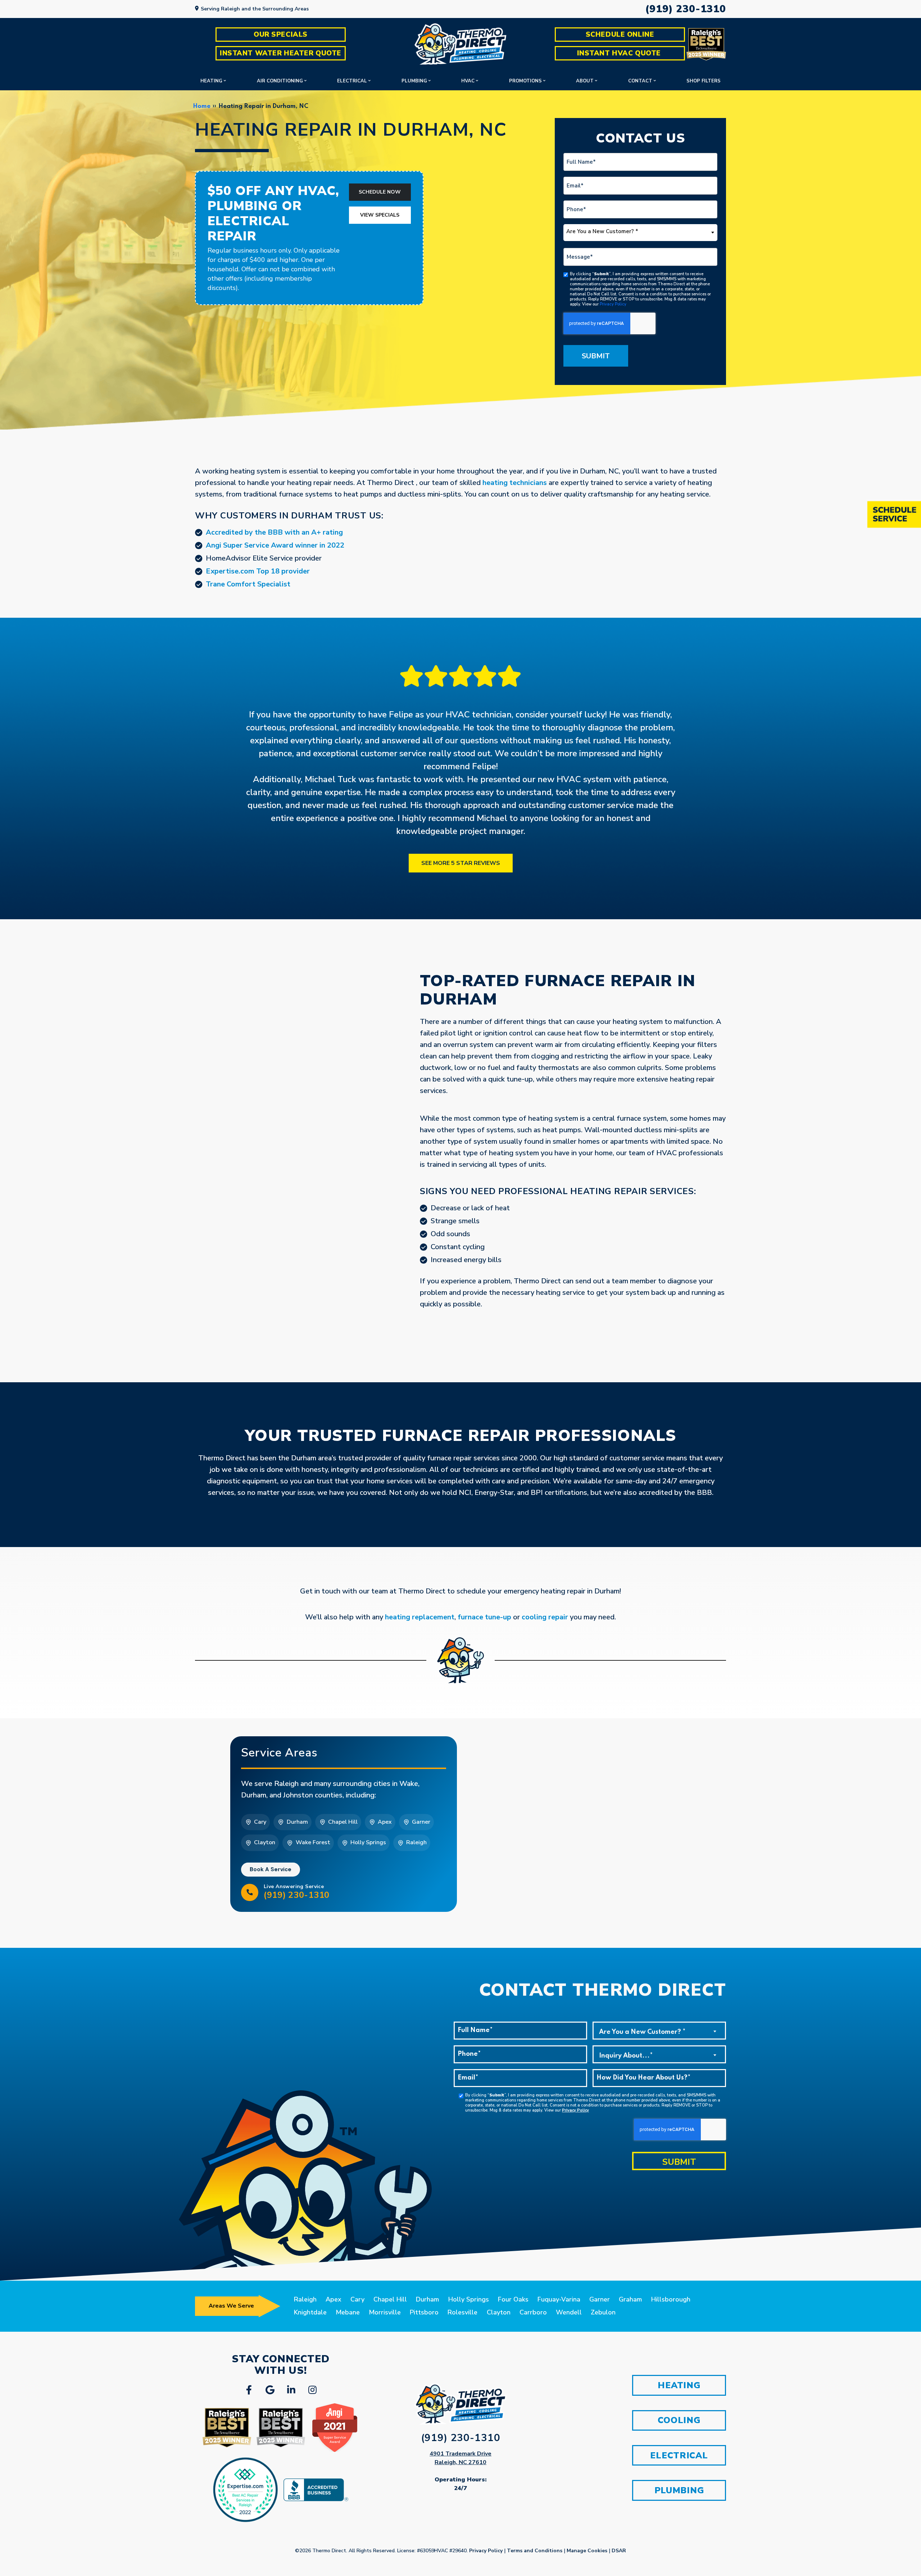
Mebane (348, 2312)
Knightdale (310, 2312)
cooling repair (545, 1617)
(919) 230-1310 (686, 9)
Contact (640, 81)
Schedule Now (380, 192)
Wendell (569, 2312)
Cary (357, 2299)
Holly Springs (469, 2299)
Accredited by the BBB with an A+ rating (274, 532)
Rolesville (462, 2312)
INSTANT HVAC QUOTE (620, 53)
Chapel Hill (390, 2299)
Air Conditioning (280, 81)
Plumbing (414, 81)
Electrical (352, 81)
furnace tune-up (484, 1617)
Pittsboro (424, 2312)
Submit (596, 356)
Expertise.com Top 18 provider (258, 571)
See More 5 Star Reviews (461, 863)
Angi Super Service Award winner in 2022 (275, 545)
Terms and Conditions (535, 2551)
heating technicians (515, 483)
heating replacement (420, 1617)
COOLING (679, 2420)
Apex (334, 2299)
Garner (600, 2299)
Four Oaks (513, 2299)
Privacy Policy (613, 304)
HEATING (679, 2385)
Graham (630, 2299)
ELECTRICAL (679, 2455)
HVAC (468, 81)
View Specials (380, 215)
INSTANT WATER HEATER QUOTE (281, 53)
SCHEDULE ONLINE (620, 35)
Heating (211, 81)
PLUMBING (679, 2490)
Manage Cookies (587, 2551)
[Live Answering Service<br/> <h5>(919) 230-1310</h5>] (250, 1892)
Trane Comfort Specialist (248, 584)
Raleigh (305, 2299)
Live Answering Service (297, 1892)
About (585, 81)
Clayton (499, 2312)
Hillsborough (671, 2299)
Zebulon (603, 2312)
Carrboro (533, 2312)
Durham (427, 2299)
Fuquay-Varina (559, 2299)
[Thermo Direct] (460, 44)
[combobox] (640, 233)
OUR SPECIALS (281, 35)
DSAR (619, 2551)
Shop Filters (704, 81)
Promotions (525, 81)
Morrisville (385, 2312)
